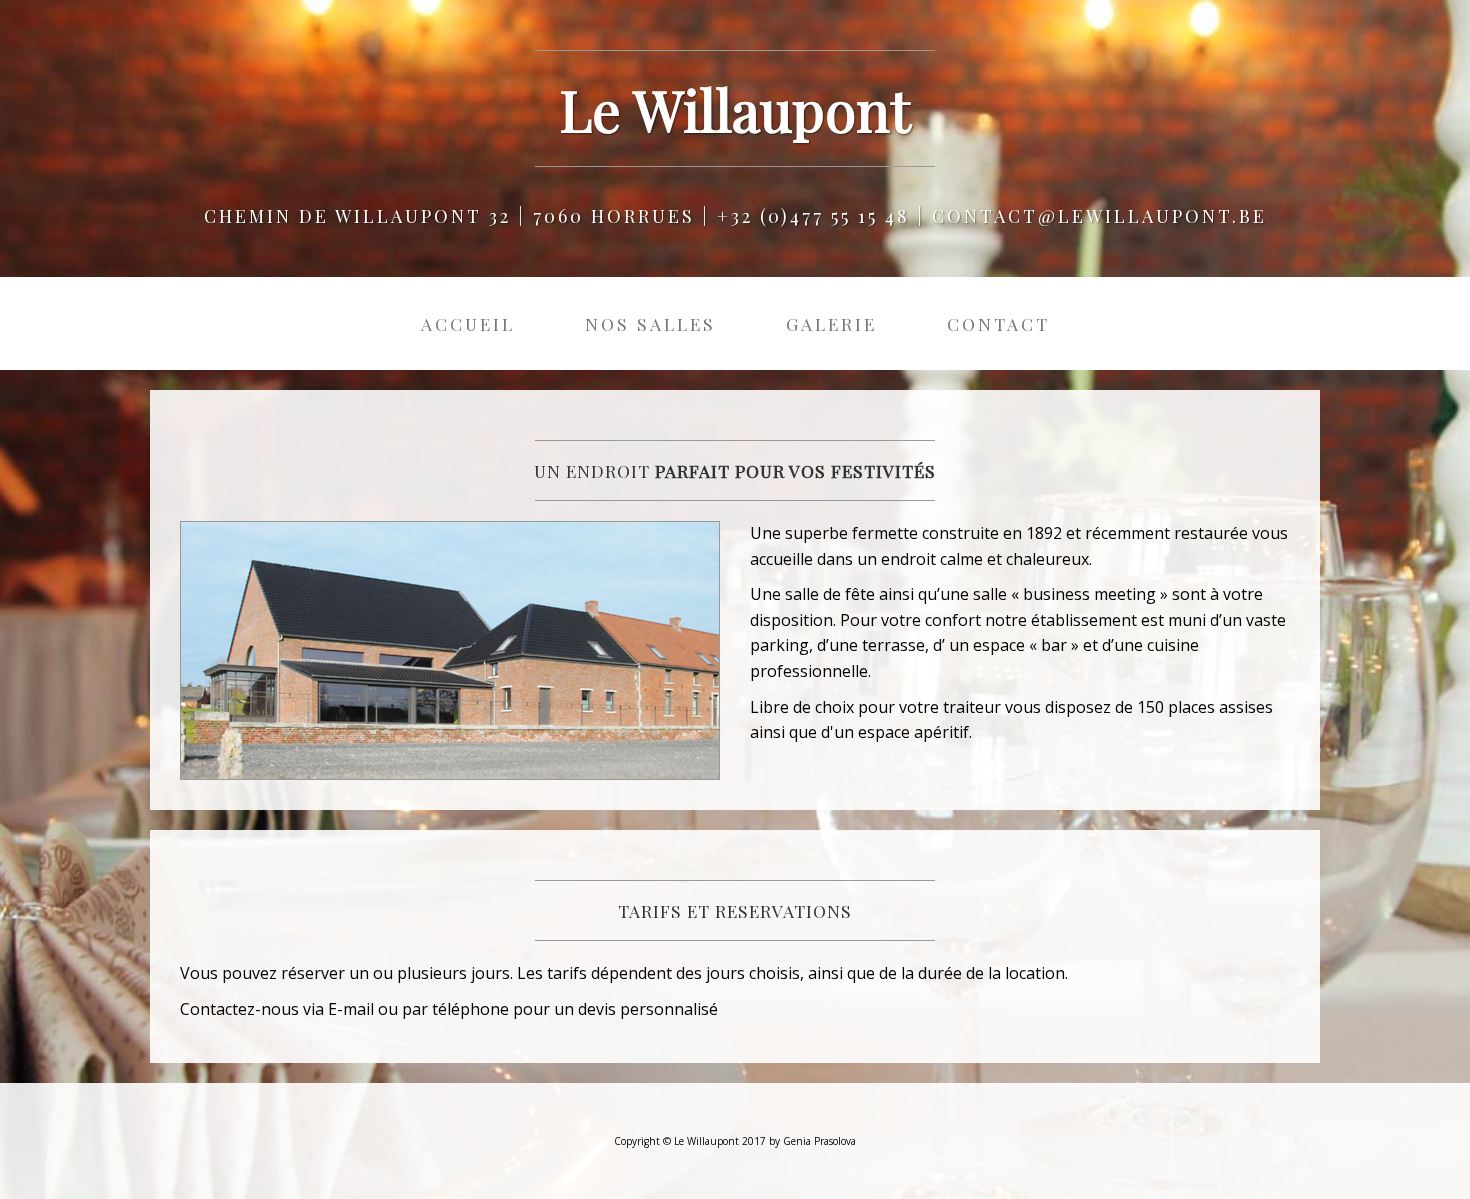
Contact (998, 323)
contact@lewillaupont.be (1099, 216)
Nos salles (650, 323)
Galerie (831, 323)
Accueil (468, 323)
